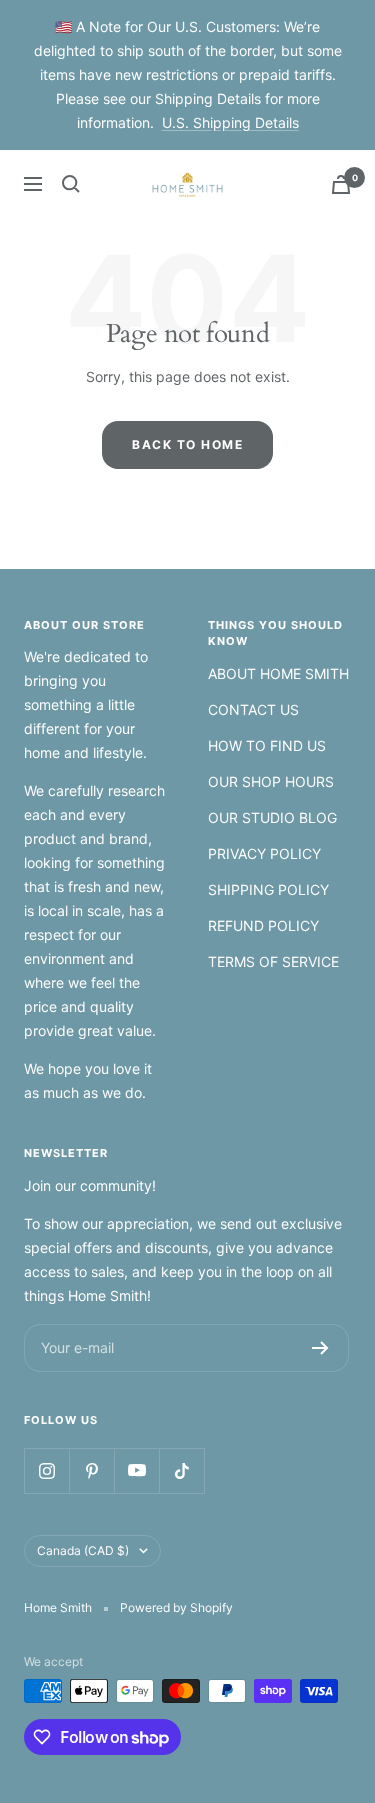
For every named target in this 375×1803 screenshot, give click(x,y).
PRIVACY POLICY (264, 853)
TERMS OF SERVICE (273, 961)
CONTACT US (253, 709)
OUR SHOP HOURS (271, 781)
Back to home (187, 444)
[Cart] (341, 184)
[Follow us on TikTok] (181, 1470)
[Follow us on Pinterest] (91, 1470)
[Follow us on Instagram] (46, 1470)
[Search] (71, 184)
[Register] (320, 1348)
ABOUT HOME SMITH (278, 673)
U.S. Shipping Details (230, 122)
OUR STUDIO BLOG (272, 817)
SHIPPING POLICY (268, 889)
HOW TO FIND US (267, 745)
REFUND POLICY (263, 925)
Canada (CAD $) (83, 1550)
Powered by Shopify (176, 1607)
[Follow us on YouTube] (136, 1470)
